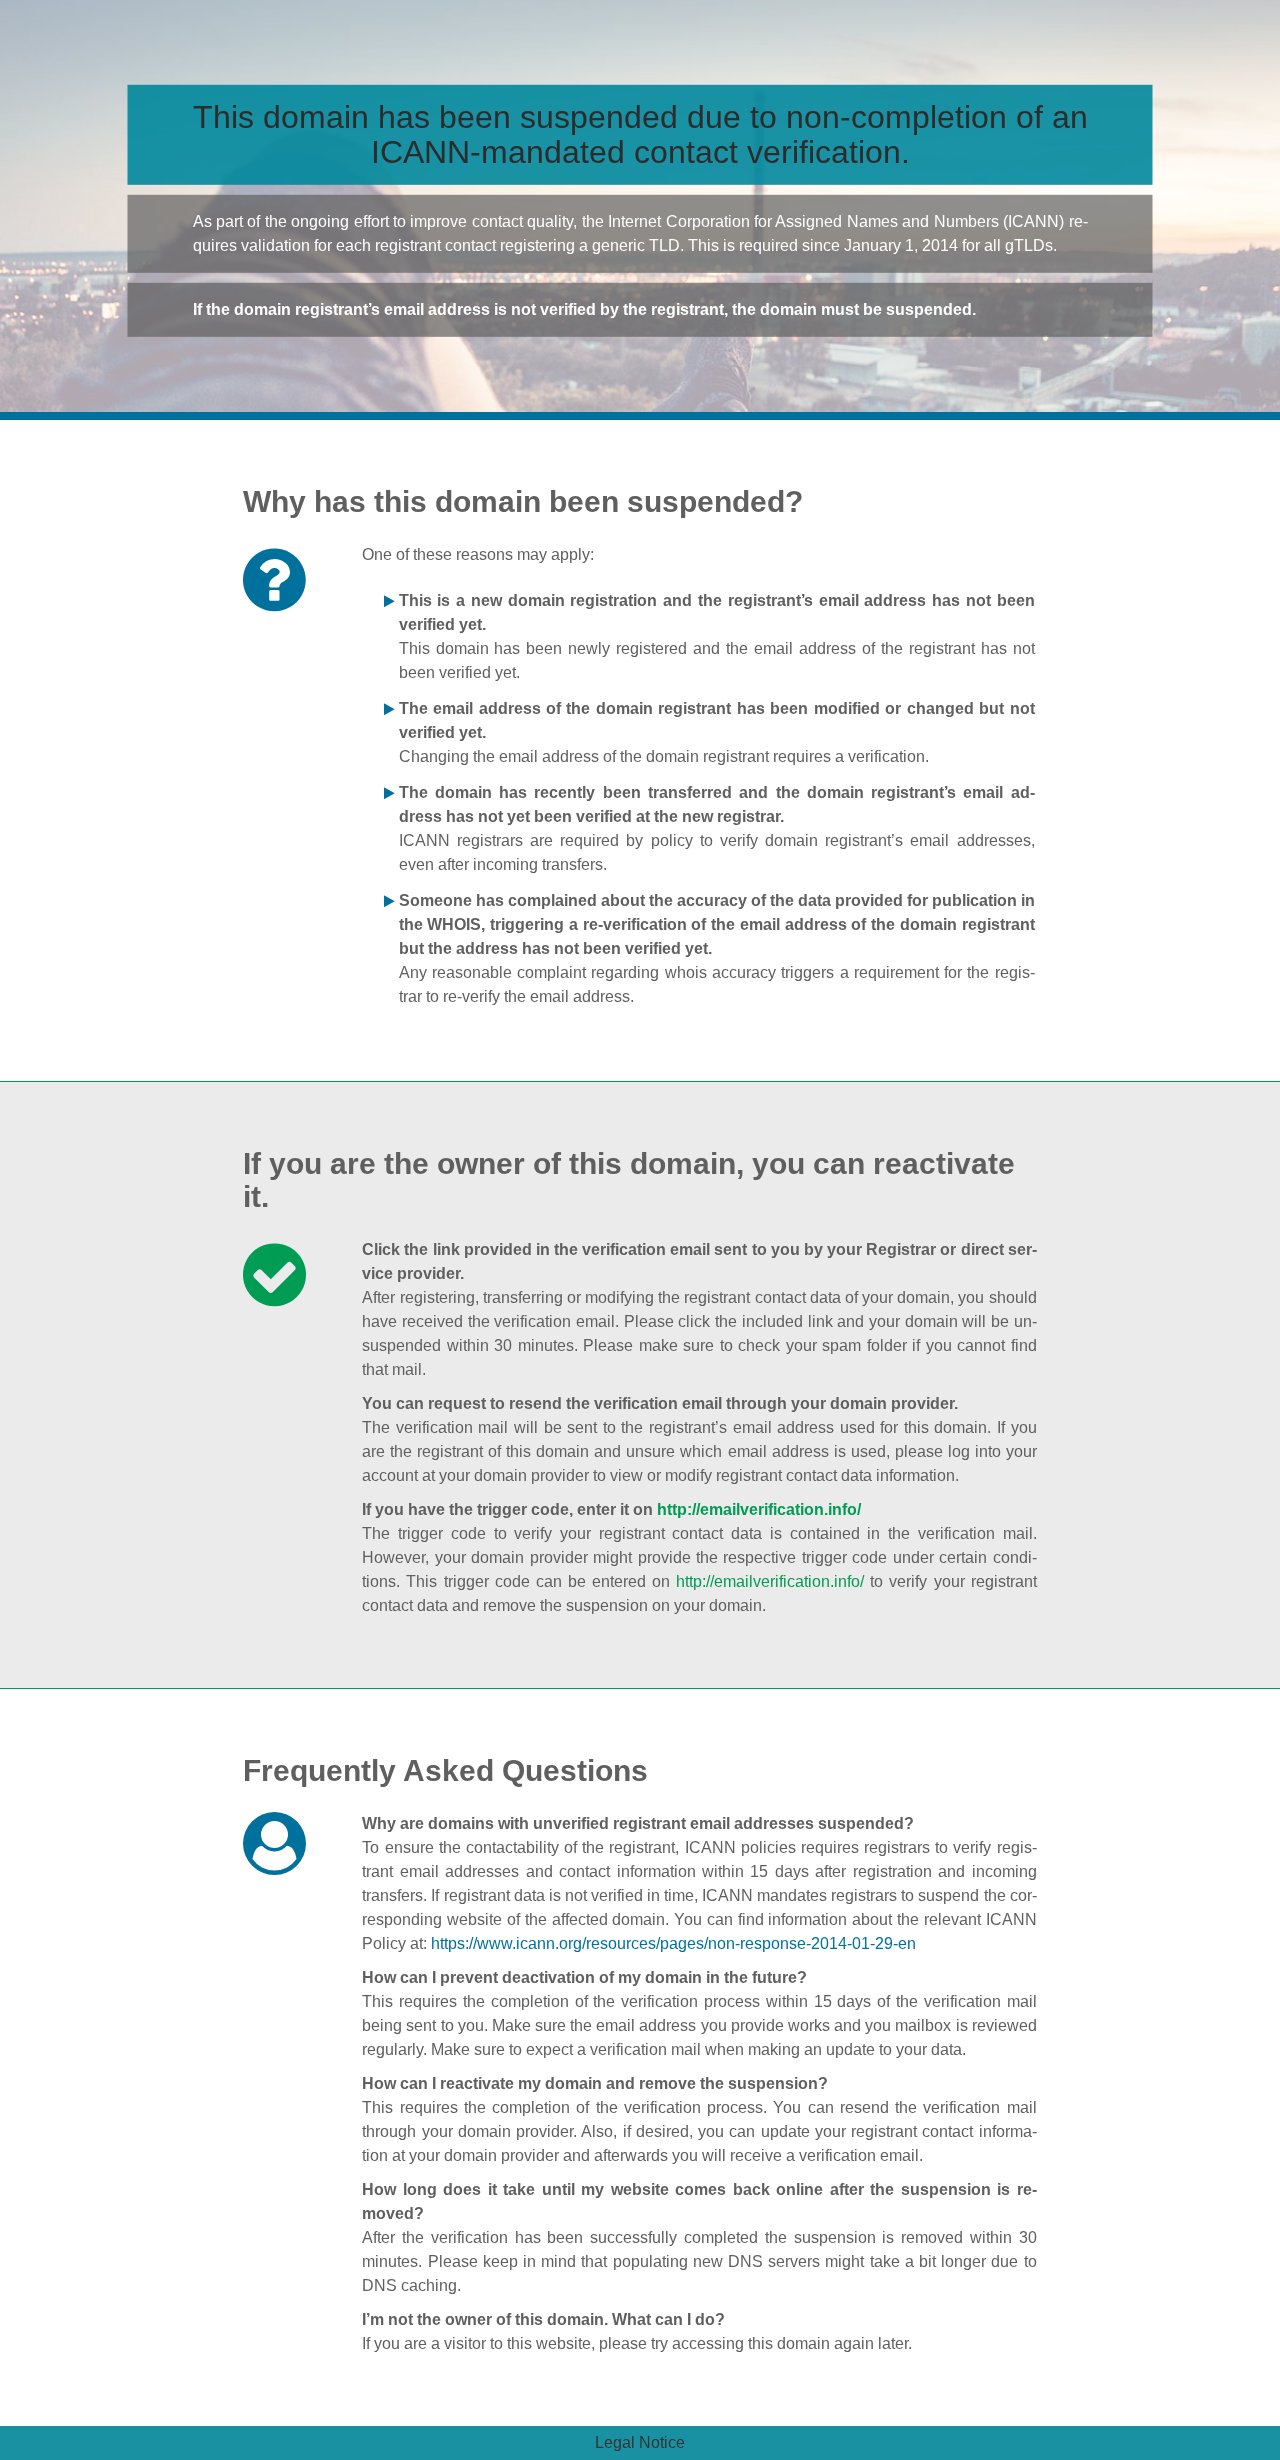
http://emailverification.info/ (759, 1509)
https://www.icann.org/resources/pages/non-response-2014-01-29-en (673, 1943)
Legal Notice (640, 2442)
